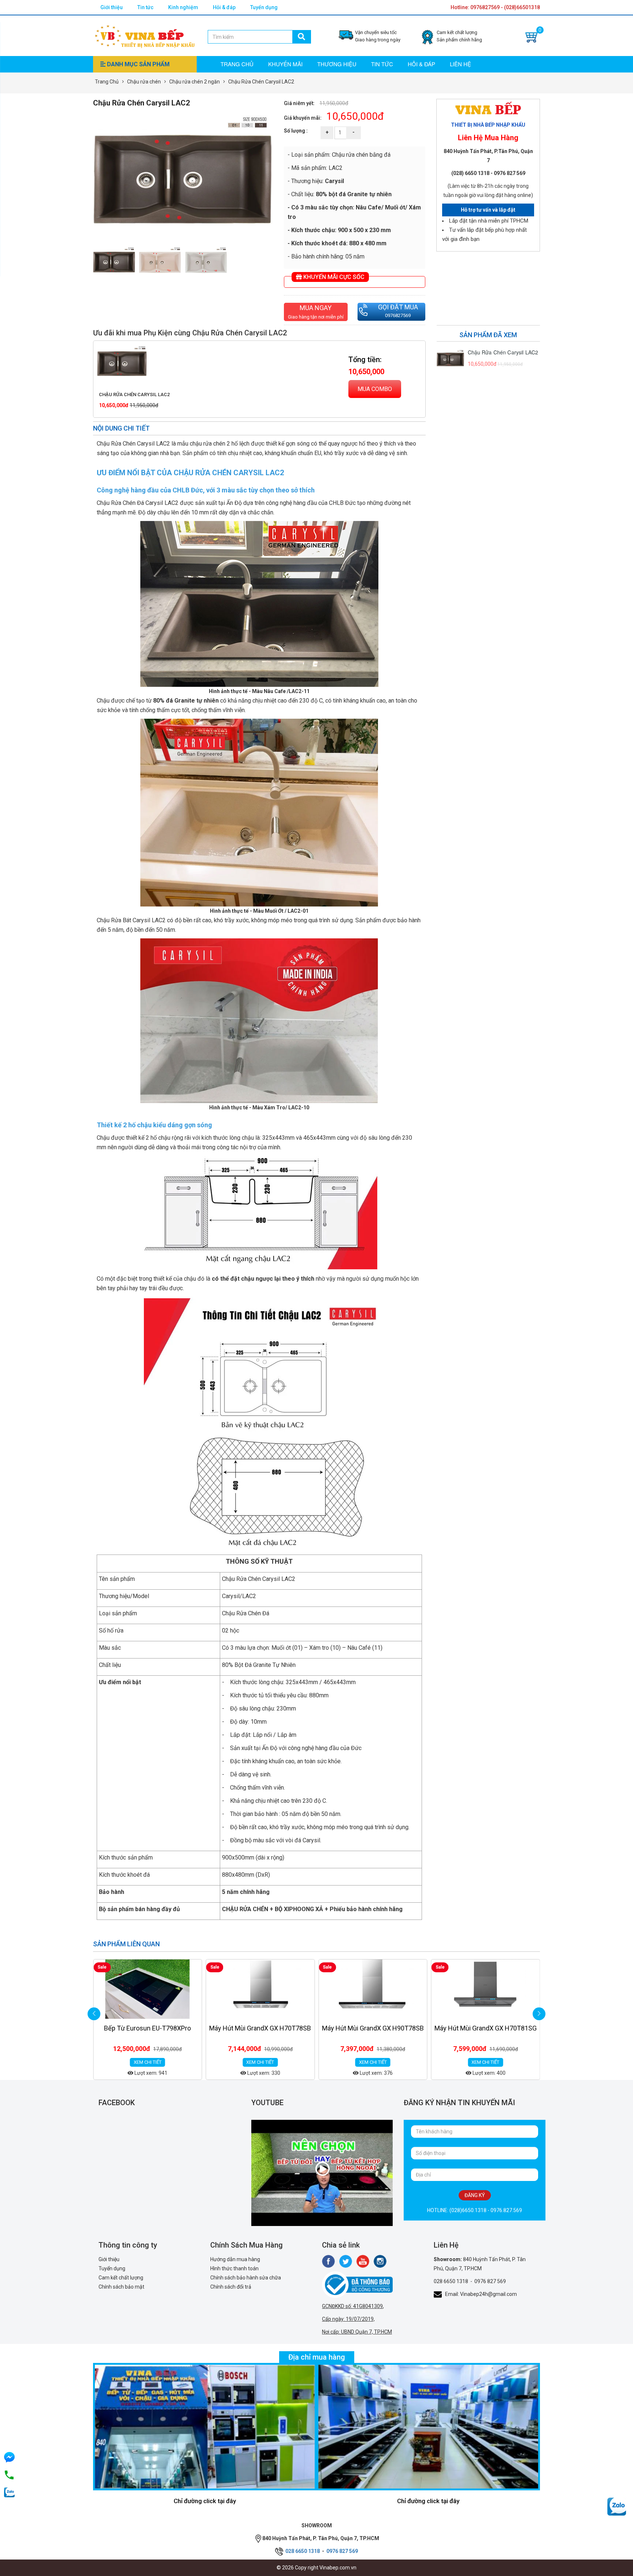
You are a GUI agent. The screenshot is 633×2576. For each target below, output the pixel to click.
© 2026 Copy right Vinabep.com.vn (316, 2568)
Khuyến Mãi (285, 64)
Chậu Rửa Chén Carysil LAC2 (134, 394)
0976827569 (398, 315)
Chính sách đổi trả (231, 2287)
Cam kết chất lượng (121, 2278)
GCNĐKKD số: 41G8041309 (352, 2306)
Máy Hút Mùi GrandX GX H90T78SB (260, 2028)
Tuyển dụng (264, 7)
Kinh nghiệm (183, 7)
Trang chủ (237, 64)
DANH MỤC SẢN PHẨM (138, 64)
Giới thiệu (112, 7)
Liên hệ (460, 64)
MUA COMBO (375, 389)
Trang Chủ (107, 82)
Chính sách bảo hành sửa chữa (246, 2278)
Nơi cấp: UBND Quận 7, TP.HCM (357, 2332)
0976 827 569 (490, 2281)
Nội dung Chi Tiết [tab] (121, 428)
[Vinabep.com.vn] (145, 35)
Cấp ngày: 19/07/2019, (348, 2319)
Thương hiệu (337, 64)
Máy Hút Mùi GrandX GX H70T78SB (148, 2028)
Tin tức (145, 7)
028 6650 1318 (451, 2281)
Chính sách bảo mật (121, 2287)
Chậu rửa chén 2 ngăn (195, 82)
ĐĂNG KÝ (475, 2195)
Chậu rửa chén (144, 82)
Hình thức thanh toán (234, 2268)
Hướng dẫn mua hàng (235, 2259)
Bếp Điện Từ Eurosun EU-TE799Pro (485, 2028)
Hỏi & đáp (224, 7)
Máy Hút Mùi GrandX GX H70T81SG (373, 2028)
